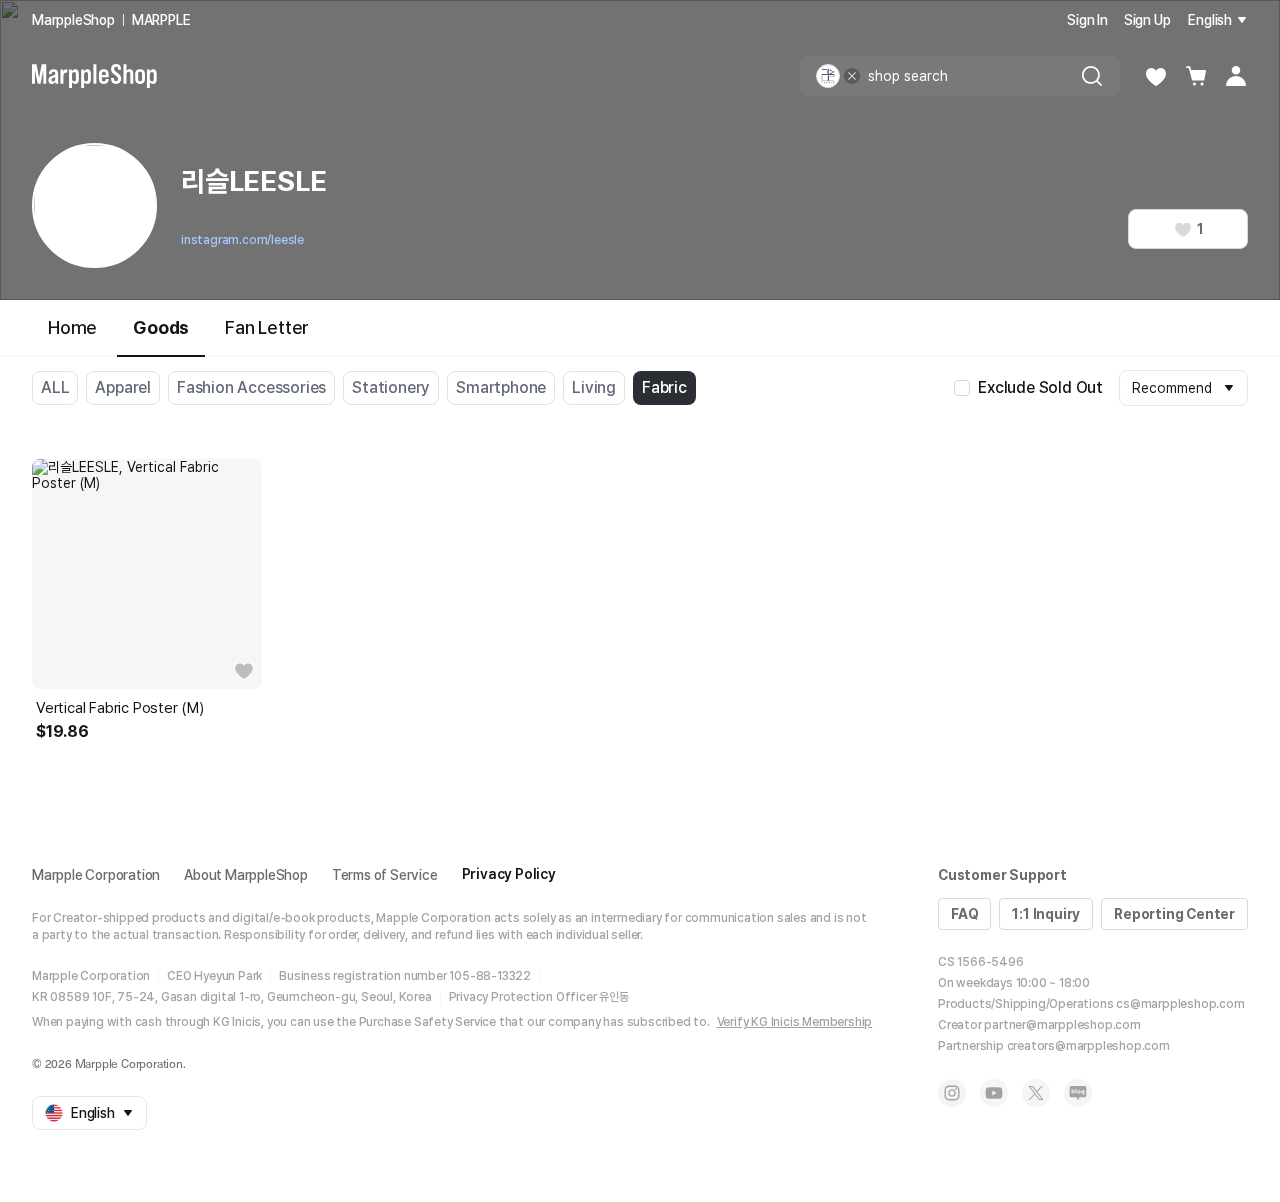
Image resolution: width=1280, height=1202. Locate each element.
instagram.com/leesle (242, 240)
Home (72, 327)
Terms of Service (385, 875)
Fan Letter (267, 327)
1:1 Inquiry (1046, 914)
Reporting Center (1174, 914)
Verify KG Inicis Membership (795, 1022)
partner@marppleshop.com (1062, 1025)
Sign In (1087, 20)
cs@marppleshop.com (1180, 1004)
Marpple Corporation (96, 875)
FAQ (964, 914)
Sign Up (1147, 20)
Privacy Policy (509, 874)
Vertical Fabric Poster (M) (120, 708)
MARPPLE (161, 20)
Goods (161, 327)
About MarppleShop (246, 875)
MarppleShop (73, 20)
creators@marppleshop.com (1088, 1046)
